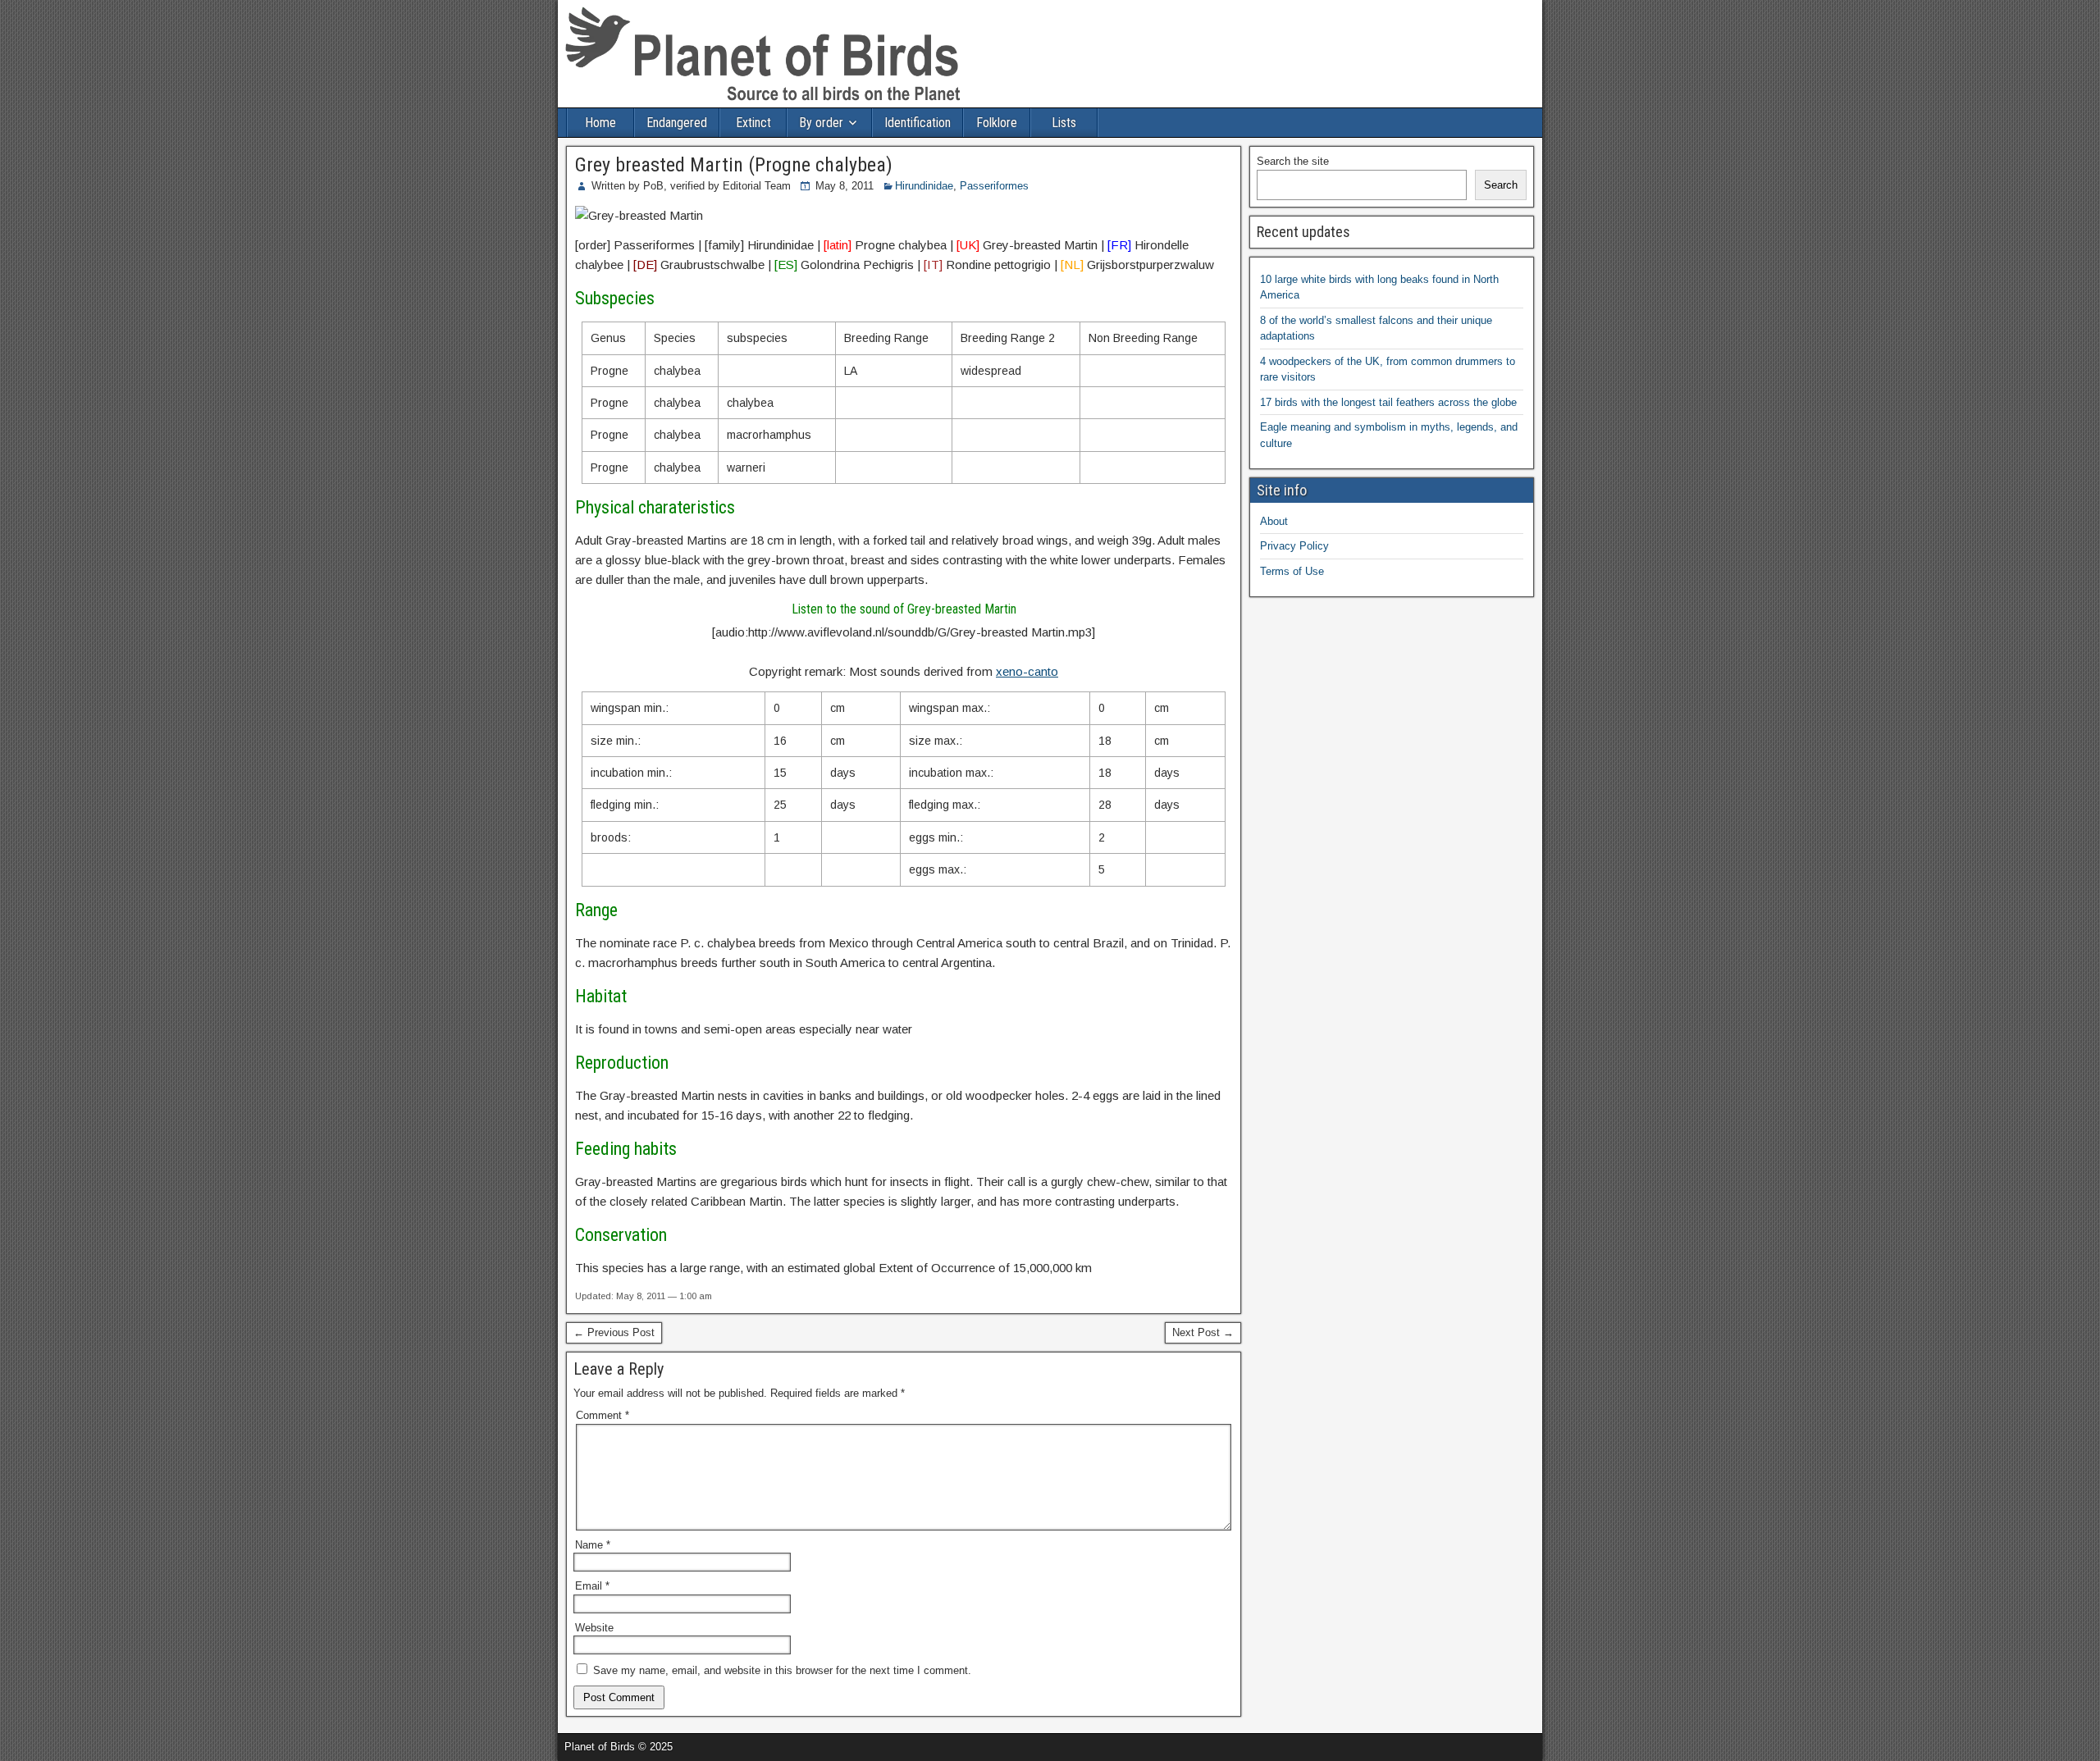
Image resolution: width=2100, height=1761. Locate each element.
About (1274, 521)
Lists (1064, 123)
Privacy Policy (1294, 546)
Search (1501, 185)
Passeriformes (994, 186)
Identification (918, 123)
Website (594, 1628)
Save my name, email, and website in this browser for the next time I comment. (782, 1670)
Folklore (997, 123)
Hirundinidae (924, 186)
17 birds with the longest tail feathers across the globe (1388, 402)
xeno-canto (1027, 671)
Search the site (1293, 161)
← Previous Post (614, 1332)
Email (592, 1586)
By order (821, 123)
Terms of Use (1292, 571)
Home (600, 123)
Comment (603, 1415)
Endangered (677, 123)
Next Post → (1203, 1332)
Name (593, 1545)
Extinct (753, 123)
